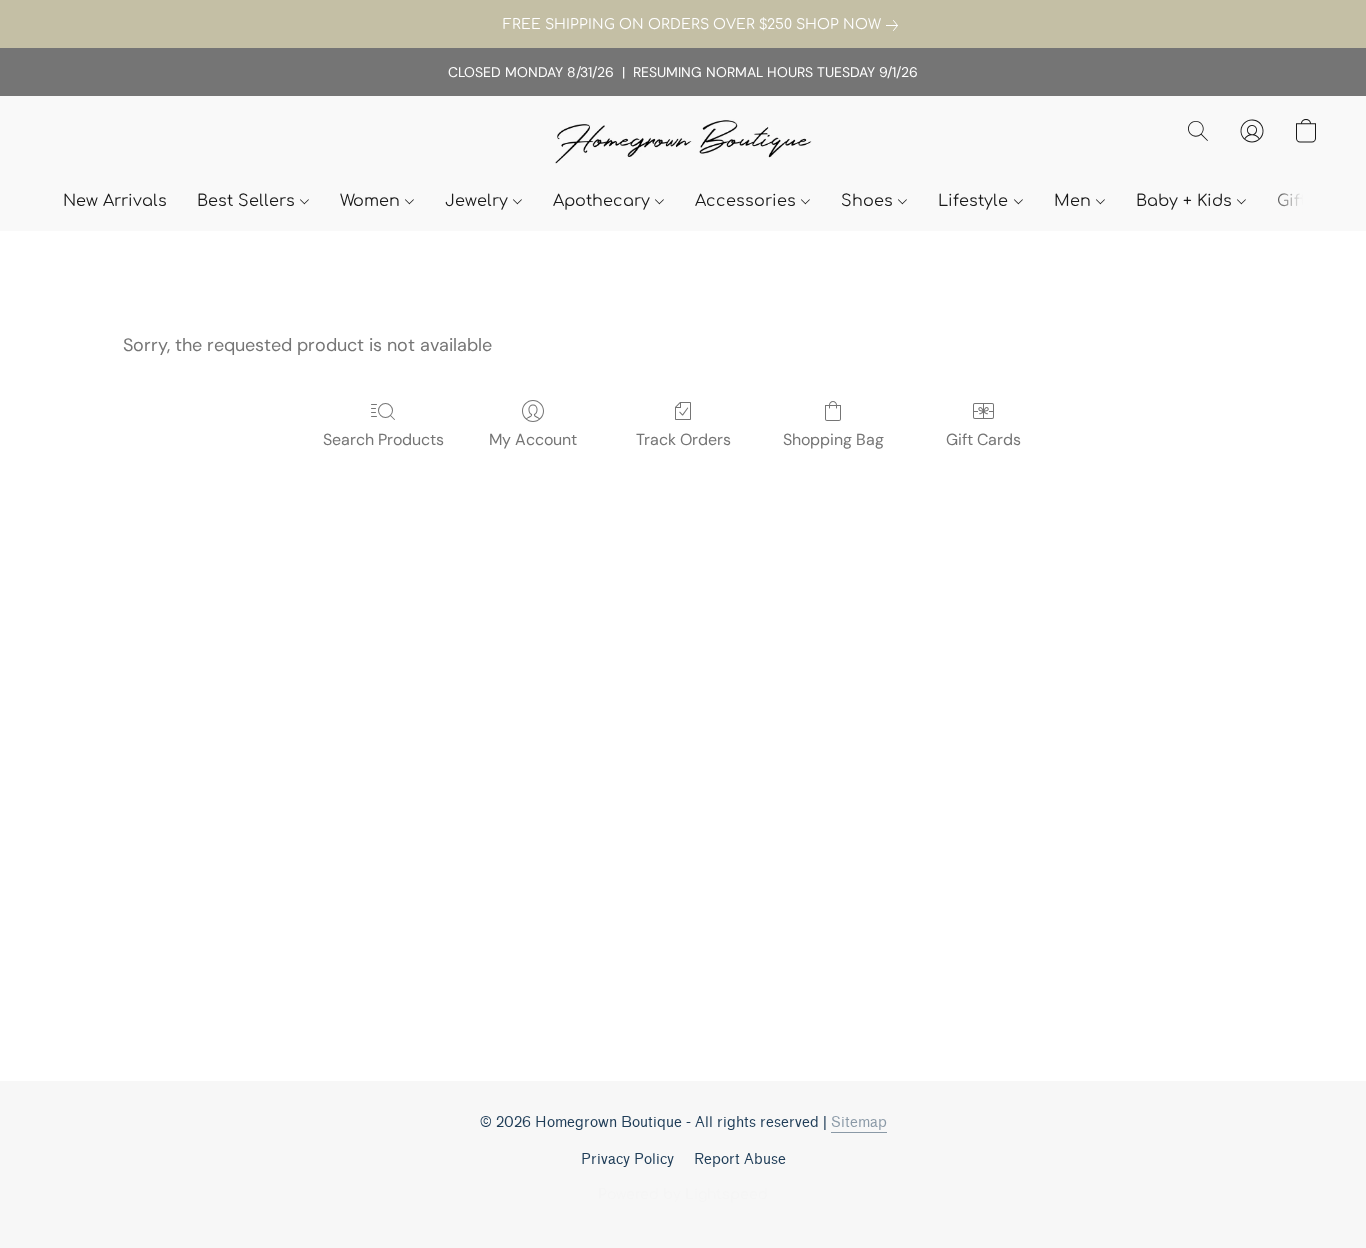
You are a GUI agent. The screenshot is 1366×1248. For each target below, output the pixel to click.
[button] (683, 143)
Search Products (383, 439)
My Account (533, 439)
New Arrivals (115, 201)
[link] (683, 25)
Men (1075, 201)
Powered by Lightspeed (683, 1194)
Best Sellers (248, 201)
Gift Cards (983, 439)
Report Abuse (740, 1159)
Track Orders (683, 439)
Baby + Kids (1186, 201)
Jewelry (479, 201)
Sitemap (859, 1122)
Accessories (748, 201)
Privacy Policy (627, 1159)
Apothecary (604, 201)
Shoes (869, 201)
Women (372, 201)
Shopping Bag (833, 439)
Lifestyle (975, 201)
